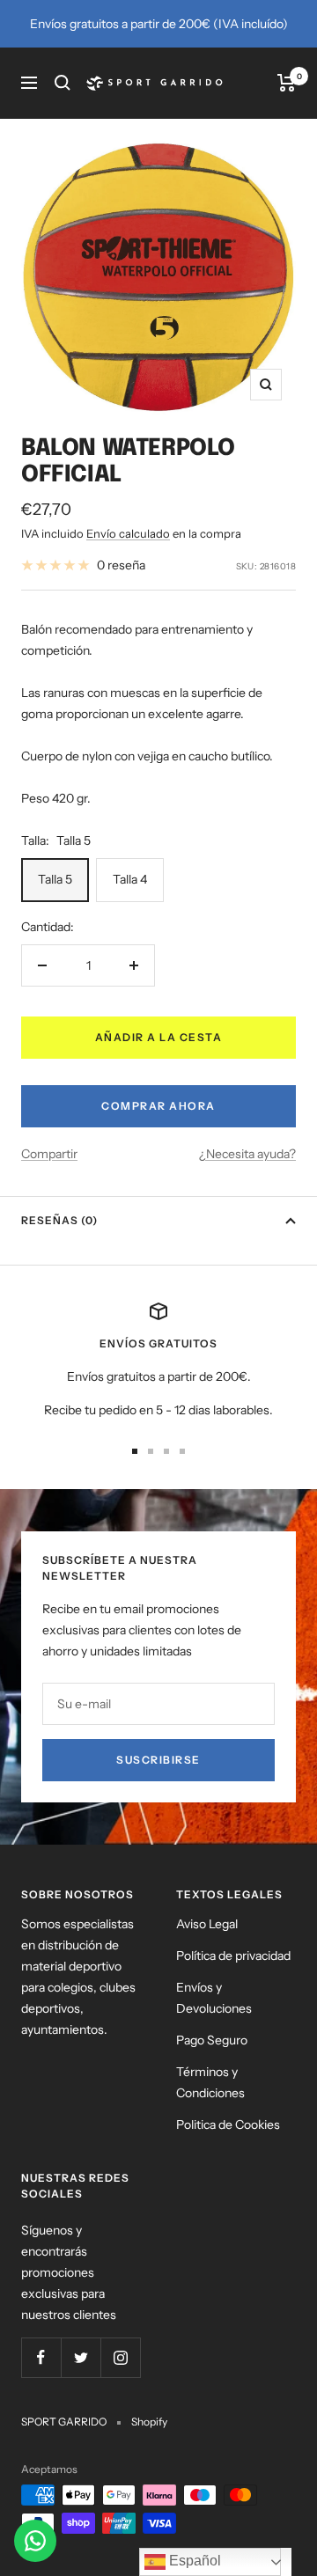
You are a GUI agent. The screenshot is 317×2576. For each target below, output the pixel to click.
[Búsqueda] (63, 83)
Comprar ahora (158, 1106)
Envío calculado (128, 533)
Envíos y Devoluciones (214, 1998)
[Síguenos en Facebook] (41, 2357)
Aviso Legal (207, 1924)
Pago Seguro (212, 2040)
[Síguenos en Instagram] (120, 2357)
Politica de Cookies (228, 2125)
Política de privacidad (233, 1956)
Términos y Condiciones (210, 2082)
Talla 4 (130, 879)
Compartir (49, 1154)
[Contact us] (35, 2541)
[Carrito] (287, 83)
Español (193, 2561)
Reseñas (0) (59, 1220)
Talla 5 (55, 879)
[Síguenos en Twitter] (81, 2357)
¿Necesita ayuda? (247, 1154)
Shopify (149, 2422)
